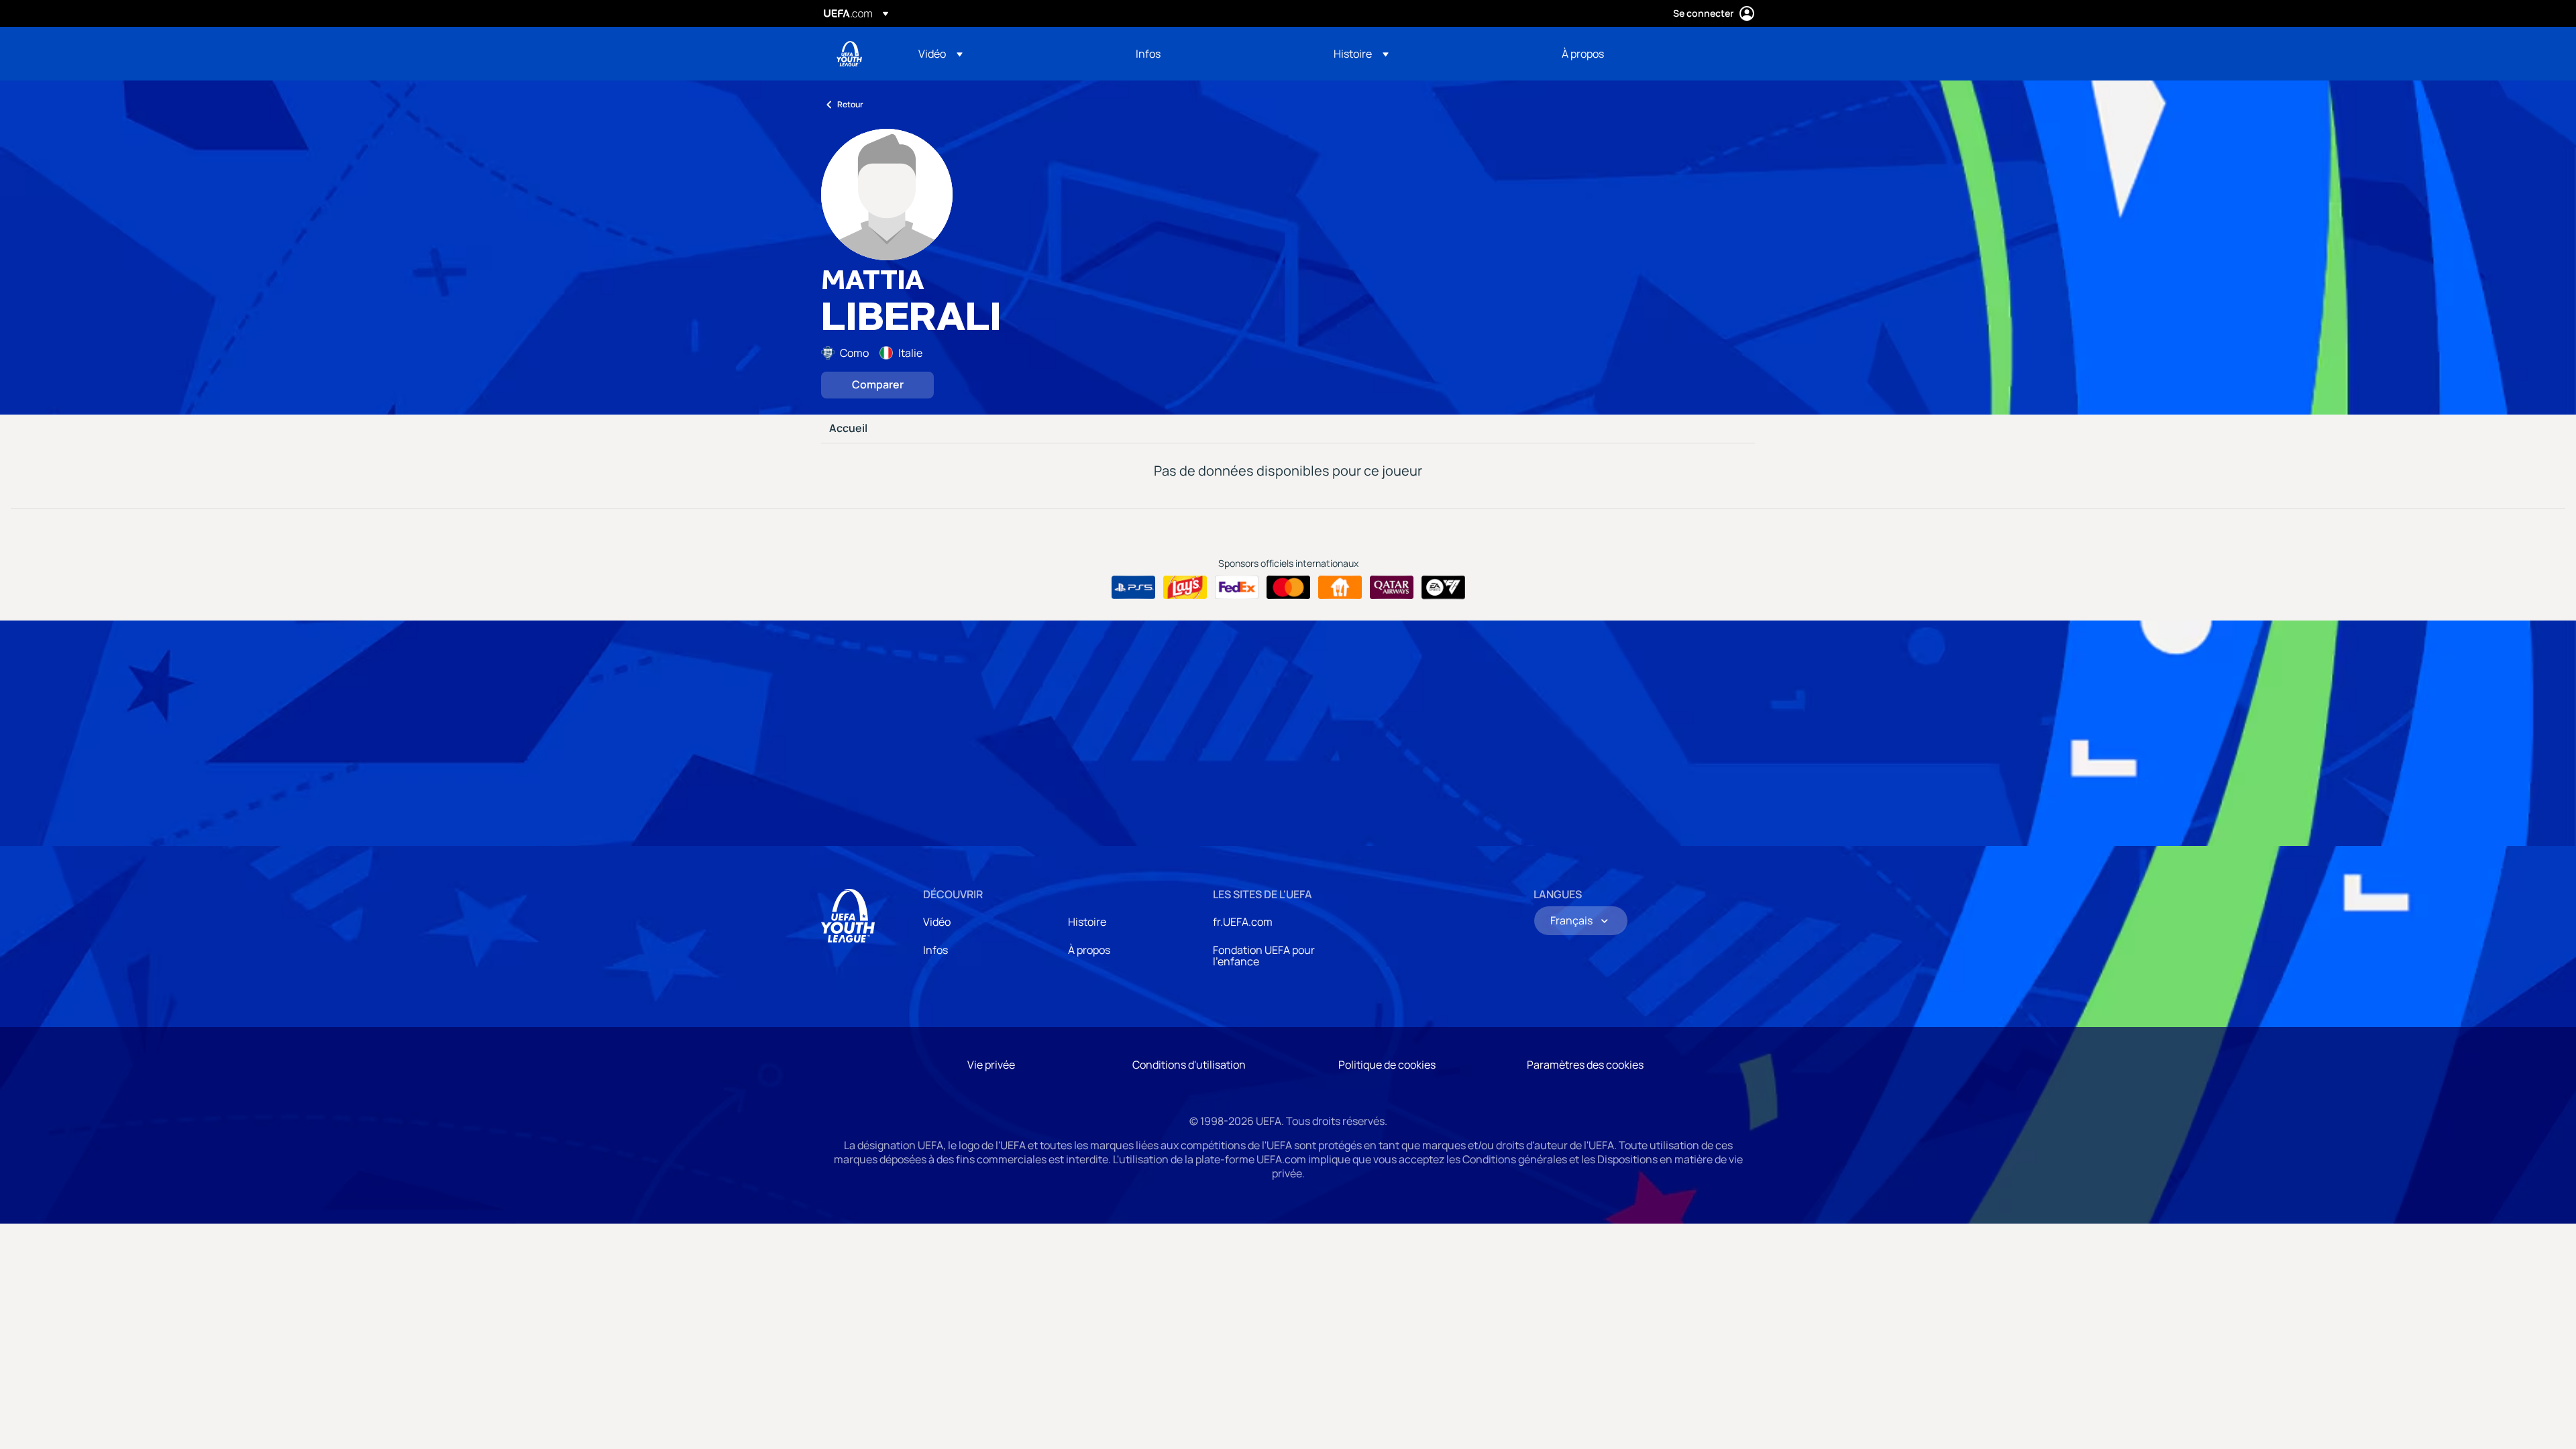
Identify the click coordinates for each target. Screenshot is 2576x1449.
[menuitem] (1010, 54)
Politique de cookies (1387, 1065)
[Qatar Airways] (1392, 588)
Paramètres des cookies (1585, 1065)
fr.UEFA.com (1243, 922)
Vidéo (937, 922)
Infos (935, 950)
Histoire (1087, 922)
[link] (1148, 54)
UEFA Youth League (849, 54)
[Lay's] (1185, 588)
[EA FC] (1443, 588)
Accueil (848, 429)
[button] (941, 54)
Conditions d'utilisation (1189, 1065)
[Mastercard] (1288, 588)
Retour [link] (850, 104)
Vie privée (991, 1065)
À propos (1089, 950)
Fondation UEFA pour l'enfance (1264, 956)
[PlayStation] (1133, 588)
